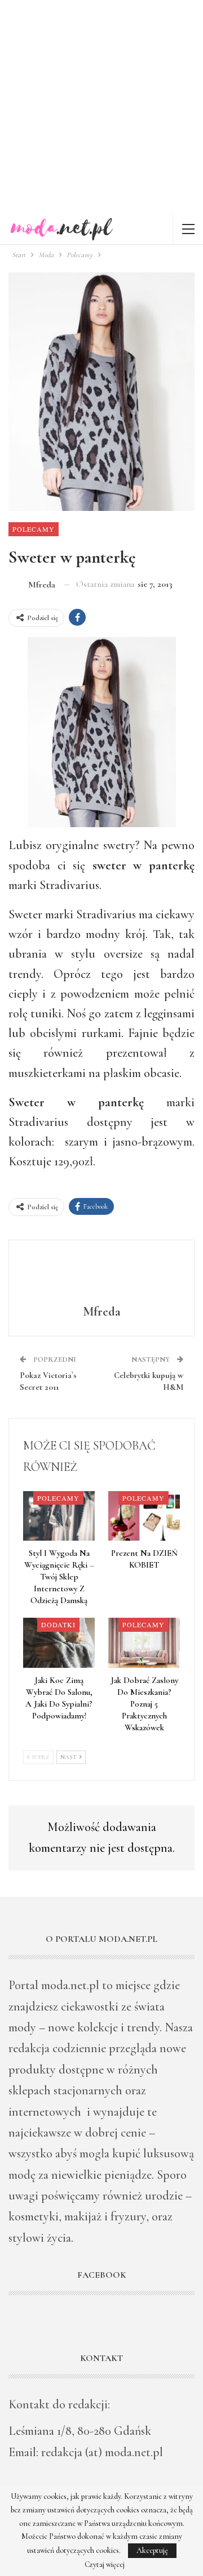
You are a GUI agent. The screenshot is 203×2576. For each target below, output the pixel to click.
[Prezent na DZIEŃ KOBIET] (144, 1516)
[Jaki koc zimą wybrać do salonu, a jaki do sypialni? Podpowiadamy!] (59, 1643)
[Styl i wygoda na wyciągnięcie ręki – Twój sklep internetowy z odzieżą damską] (59, 1516)
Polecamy (34, 529)
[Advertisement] (101, 107)
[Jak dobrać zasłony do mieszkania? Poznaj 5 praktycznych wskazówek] (144, 1643)
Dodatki (58, 1624)
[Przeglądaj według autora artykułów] (101, 1274)
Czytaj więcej (105, 2565)
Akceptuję (152, 2550)
